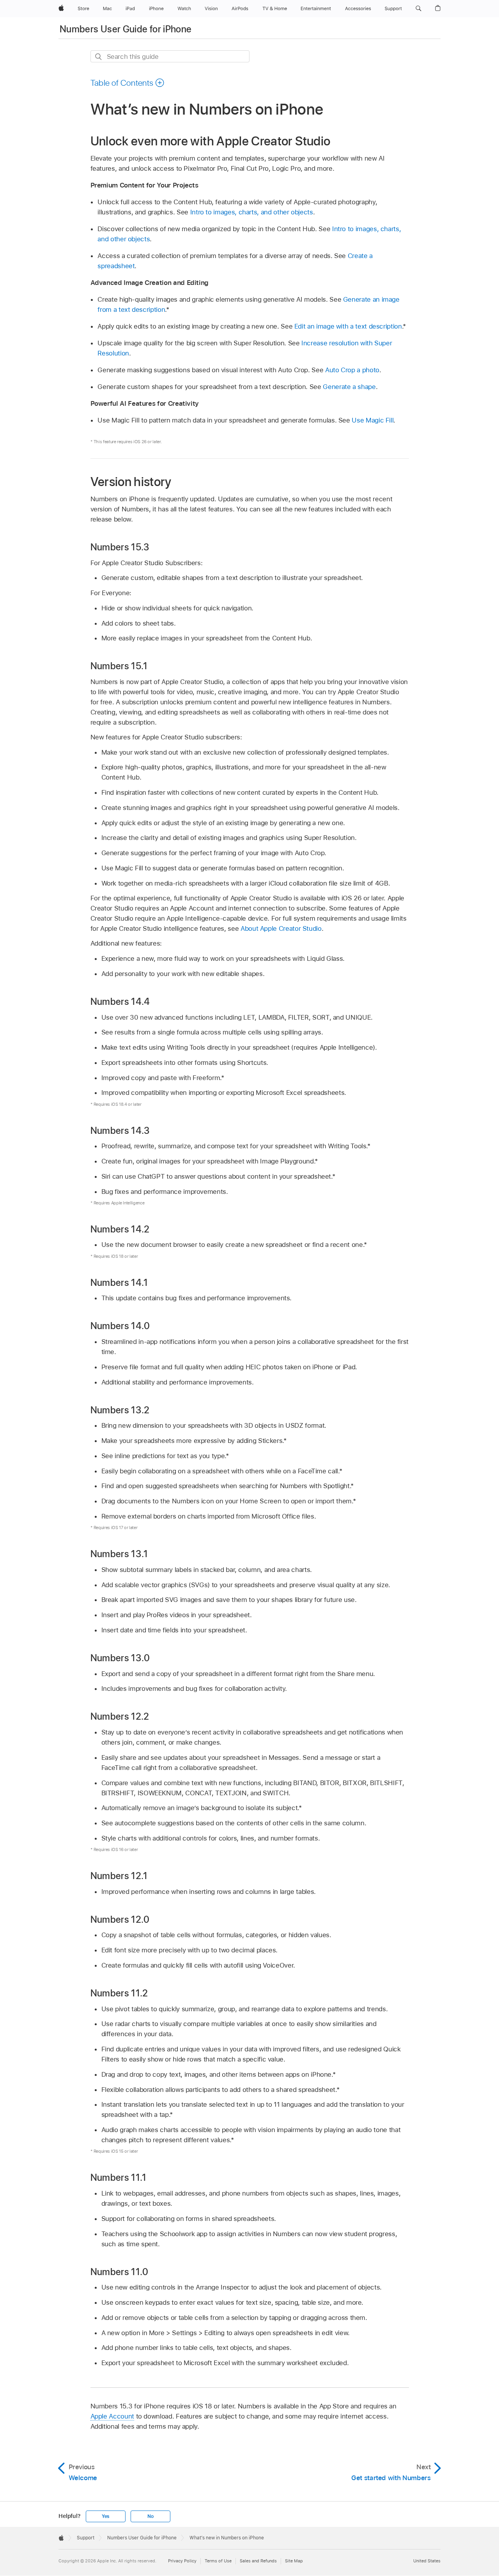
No (150, 2516)
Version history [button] (131, 482)
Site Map (294, 2561)
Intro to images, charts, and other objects (252, 212)
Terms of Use (218, 2561)
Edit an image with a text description (348, 326)
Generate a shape (349, 387)
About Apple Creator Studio (281, 928)
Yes (106, 2516)
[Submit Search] (99, 57)
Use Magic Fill (372, 420)
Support (86, 2538)
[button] (418, 9)
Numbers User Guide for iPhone (126, 29)
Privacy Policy (182, 2561)
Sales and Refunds (258, 2561)
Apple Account (112, 2416)
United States (427, 2561)
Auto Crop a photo (352, 370)
